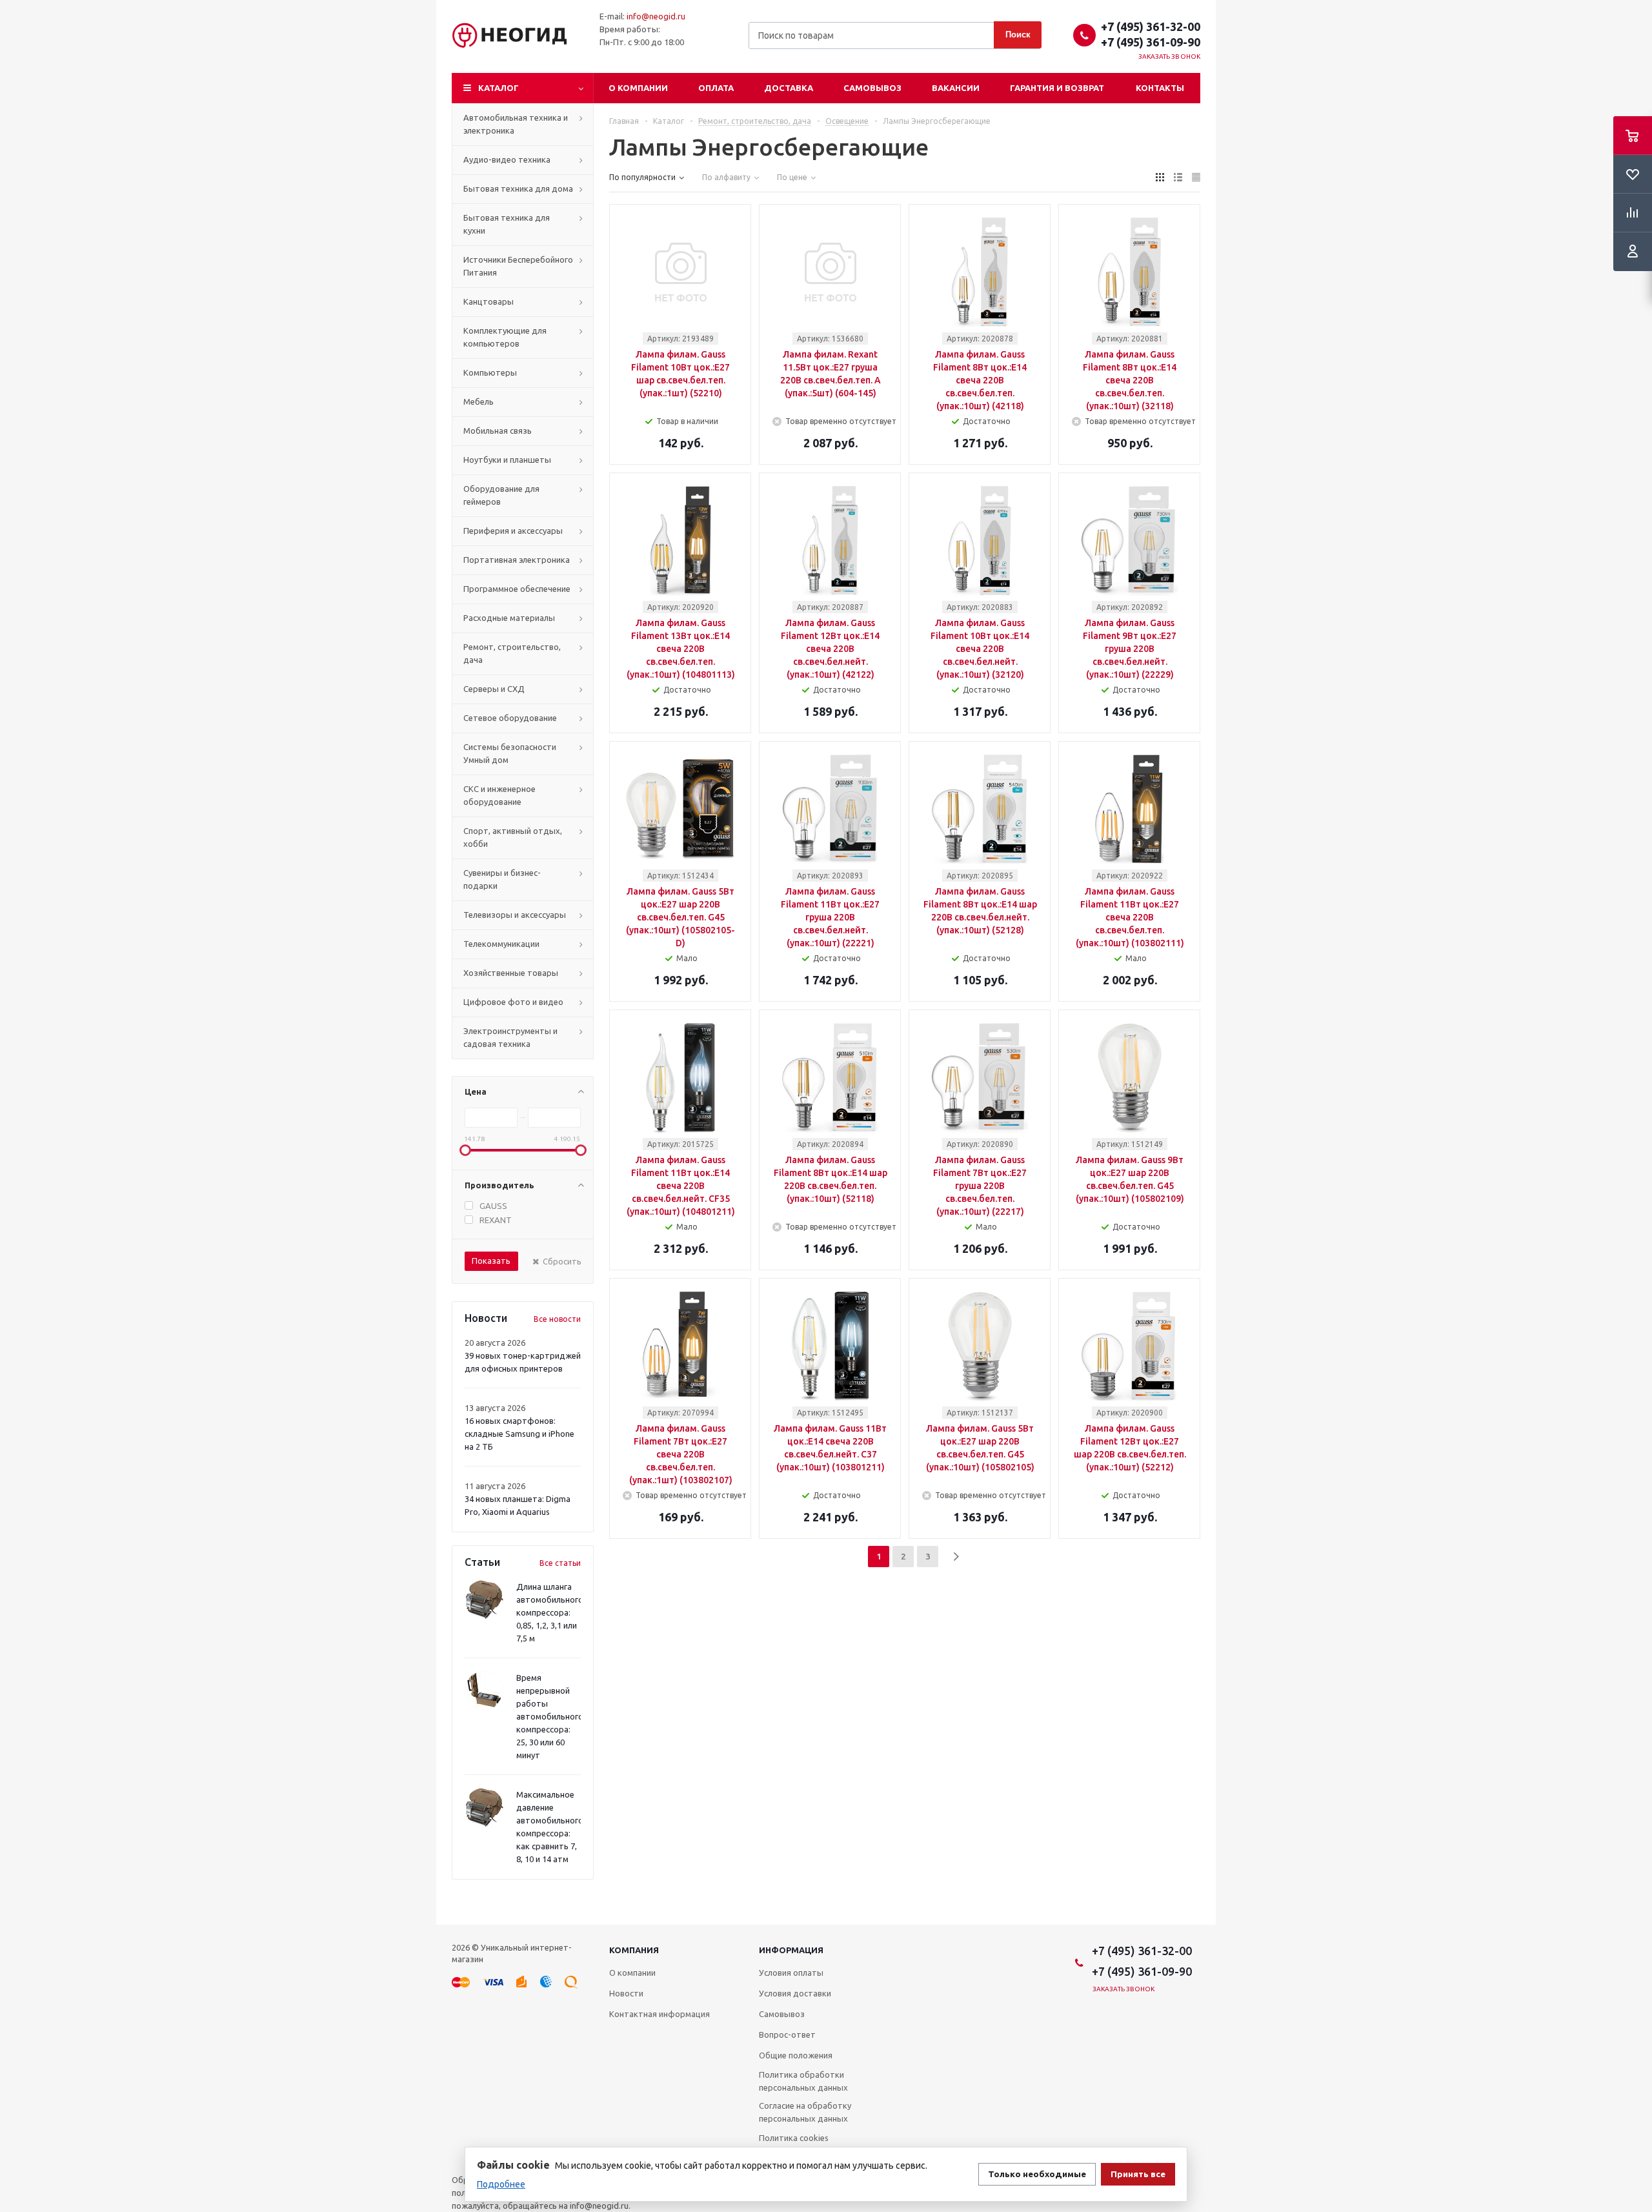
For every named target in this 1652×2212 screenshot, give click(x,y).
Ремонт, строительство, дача (512, 653)
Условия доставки (795, 1993)
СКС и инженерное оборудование (499, 795)
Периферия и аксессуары (513, 531)
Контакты (1160, 88)
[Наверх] (1636, 1919)
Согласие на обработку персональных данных (805, 2112)
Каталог (499, 88)
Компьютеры (490, 372)
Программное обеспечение (517, 589)
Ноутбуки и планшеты (507, 460)
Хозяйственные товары (511, 973)
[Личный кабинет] (1633, 252)
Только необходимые (1037, 2174)
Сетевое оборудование (510, 718)
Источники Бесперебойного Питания (518, 266)
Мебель (478, 401)
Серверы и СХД (494, 689)
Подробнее (501, 2184)
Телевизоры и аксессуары (515, 915)
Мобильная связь (498, 431)
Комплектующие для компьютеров (505, 337)
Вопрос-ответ (787, 2034)
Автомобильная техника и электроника (516, 124)
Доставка (789, 88)
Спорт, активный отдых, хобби (513, 837)
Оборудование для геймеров (501, 495)
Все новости (557, 1319)
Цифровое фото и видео (513, 1002)
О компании (638, 88)
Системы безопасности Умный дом (510, 753)
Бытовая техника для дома (518, 188)
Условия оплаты (791, 1973)
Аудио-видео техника (507, 159)
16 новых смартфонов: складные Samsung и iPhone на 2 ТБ (519, 1434)
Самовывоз (872, 88)
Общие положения (796, 2055)
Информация (791, 1950)
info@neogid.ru (656, 16)
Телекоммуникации (501, 944)
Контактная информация (660, 2014)
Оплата (716, 88)
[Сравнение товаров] (1633, 213)
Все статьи (560, 1563)
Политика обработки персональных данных (803, 2081)
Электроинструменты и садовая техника (510, 1037)
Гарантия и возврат (1057, 88)
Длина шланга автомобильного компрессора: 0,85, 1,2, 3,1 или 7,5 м (550, 1612)
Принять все (1138, 2174)
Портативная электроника (517, 560)
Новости (626, 1993)
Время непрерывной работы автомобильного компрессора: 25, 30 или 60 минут (550, 1716)
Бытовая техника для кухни (507, 224)
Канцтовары (489, 301)
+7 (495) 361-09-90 (1151, 42)
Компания (634, 1950)
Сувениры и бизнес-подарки (502, 879)
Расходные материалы (509, 618)
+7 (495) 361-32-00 (1151, 26)
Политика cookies (794, 2138)
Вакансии (956, 88)
